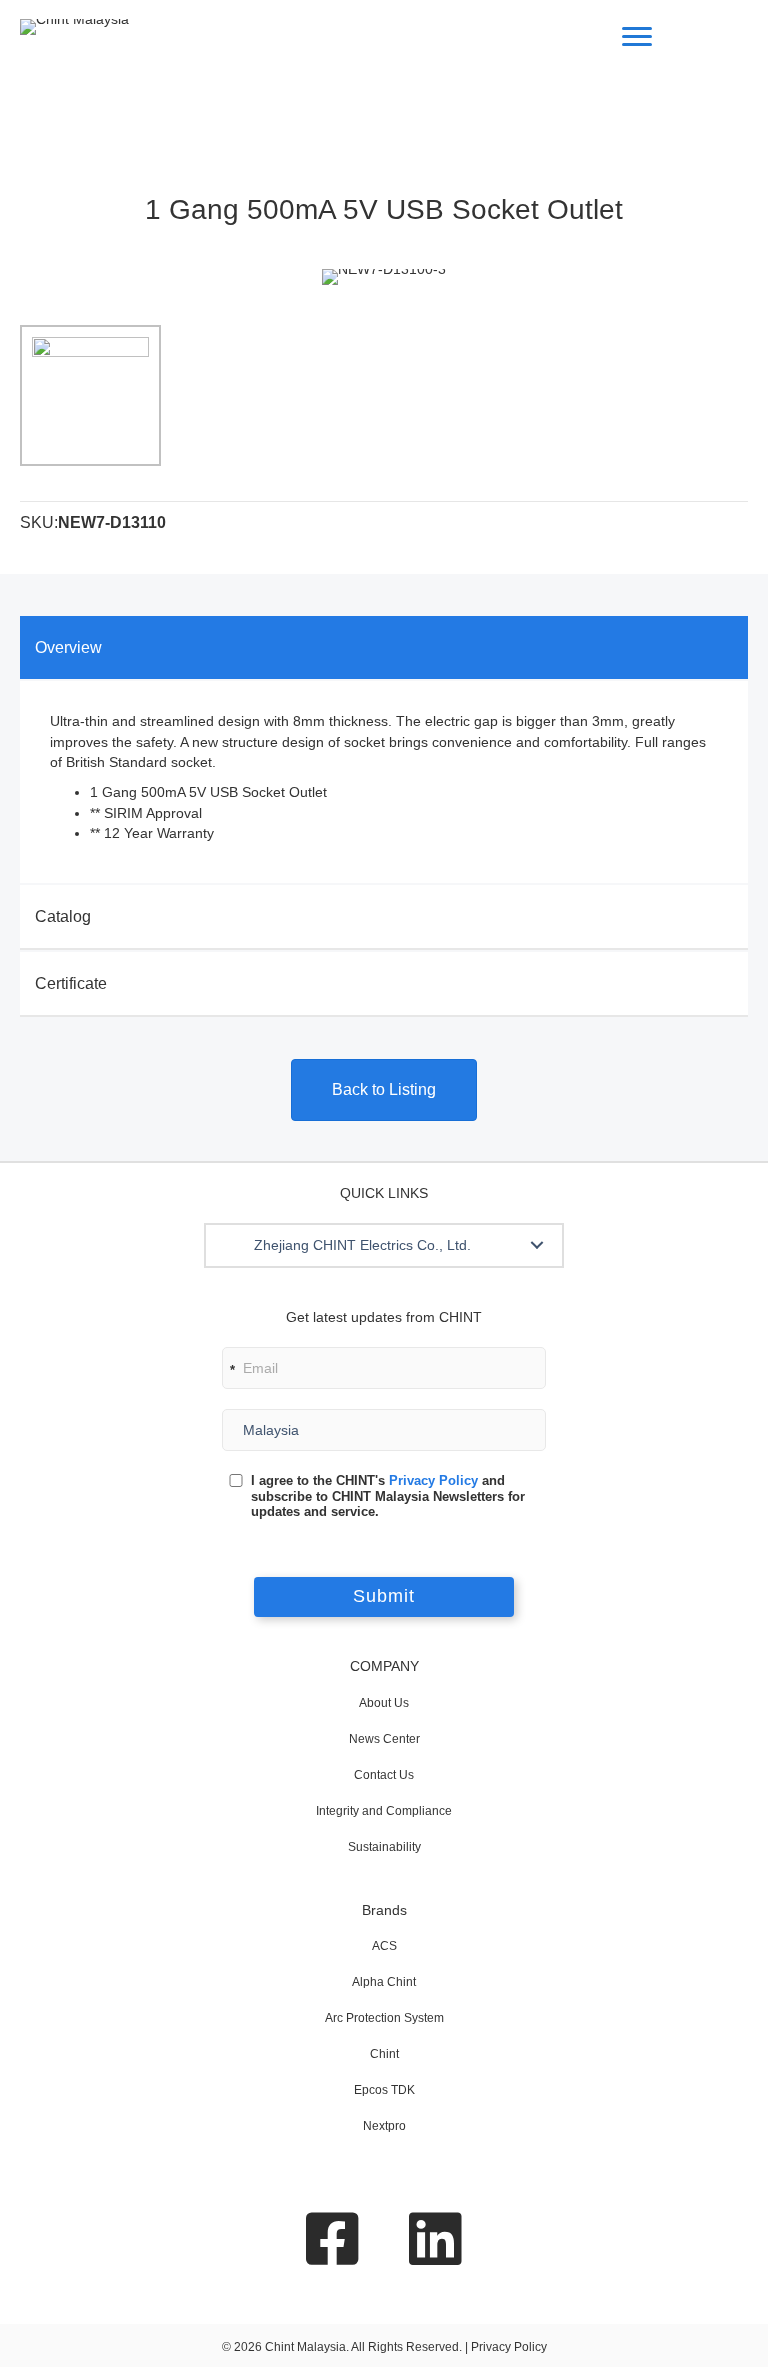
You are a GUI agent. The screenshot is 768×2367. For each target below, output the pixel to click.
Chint (384, 2054)
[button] (537, 1245)
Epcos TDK (384, 2090)
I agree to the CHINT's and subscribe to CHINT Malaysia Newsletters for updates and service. (388, 1496)
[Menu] (637, 37)
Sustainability (384, 1847)
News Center (384, 1739)
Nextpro (384, 2126)
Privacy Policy (433, 1480)
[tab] (384, 647)
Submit (384, 1596)
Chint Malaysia (305, 2347)
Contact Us (384, 1775)
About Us (384, 1703)
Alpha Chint (384, 1982)
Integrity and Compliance (384, 1811)
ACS (384, 1946)
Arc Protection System (384, 2018)
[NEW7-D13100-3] (90, 395)
